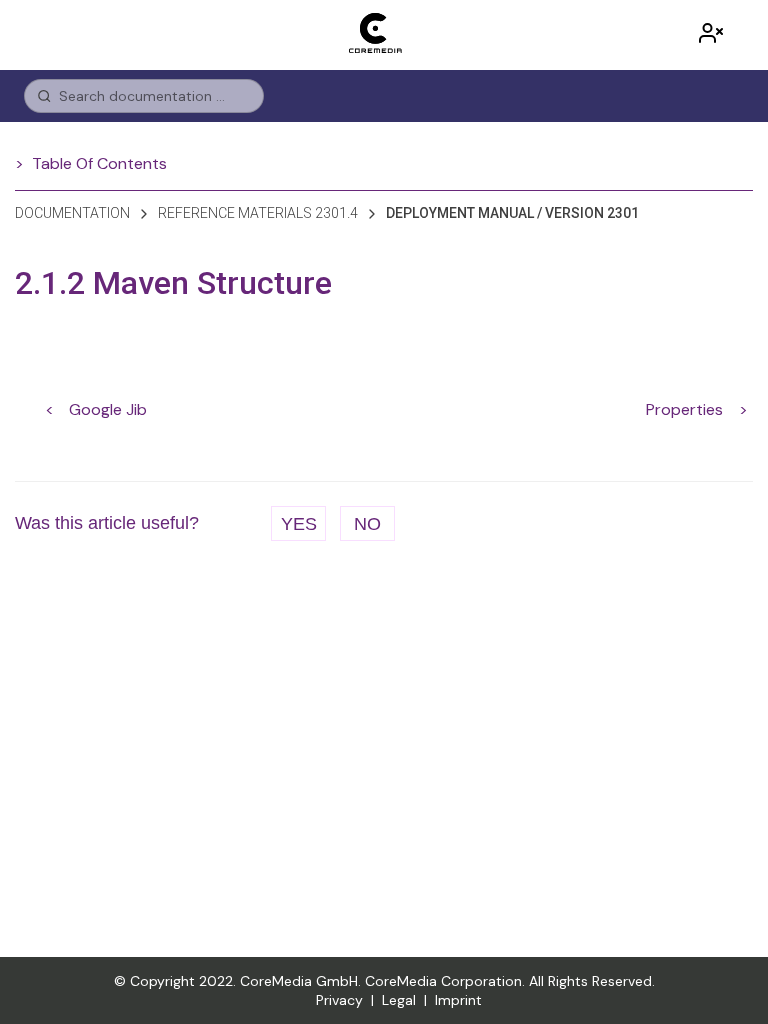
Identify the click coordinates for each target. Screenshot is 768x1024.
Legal (399, 1000)
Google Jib (108, 409)
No (367, 524)
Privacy (339, 1000)
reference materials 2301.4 (258, 213)
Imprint (458, 1000)
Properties (684, 409)
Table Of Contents (99, 163)
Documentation (72, 213)
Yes (299, 524)
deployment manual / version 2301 (512, 213)
